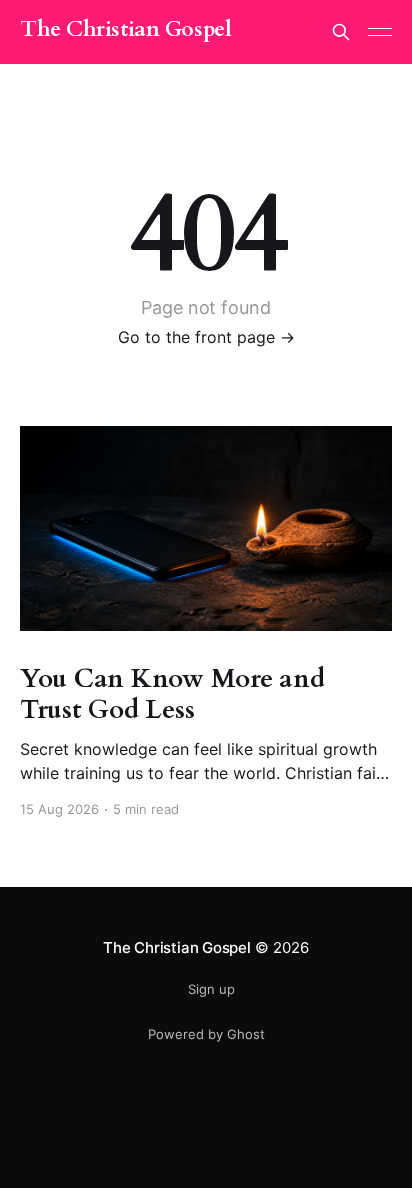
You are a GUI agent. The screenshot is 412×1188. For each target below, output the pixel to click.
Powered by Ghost (206, 1034)
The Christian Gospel (125, 29)
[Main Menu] (380, 32)
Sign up (211, 989)
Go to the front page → (206, 337)
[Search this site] (341, 32)
